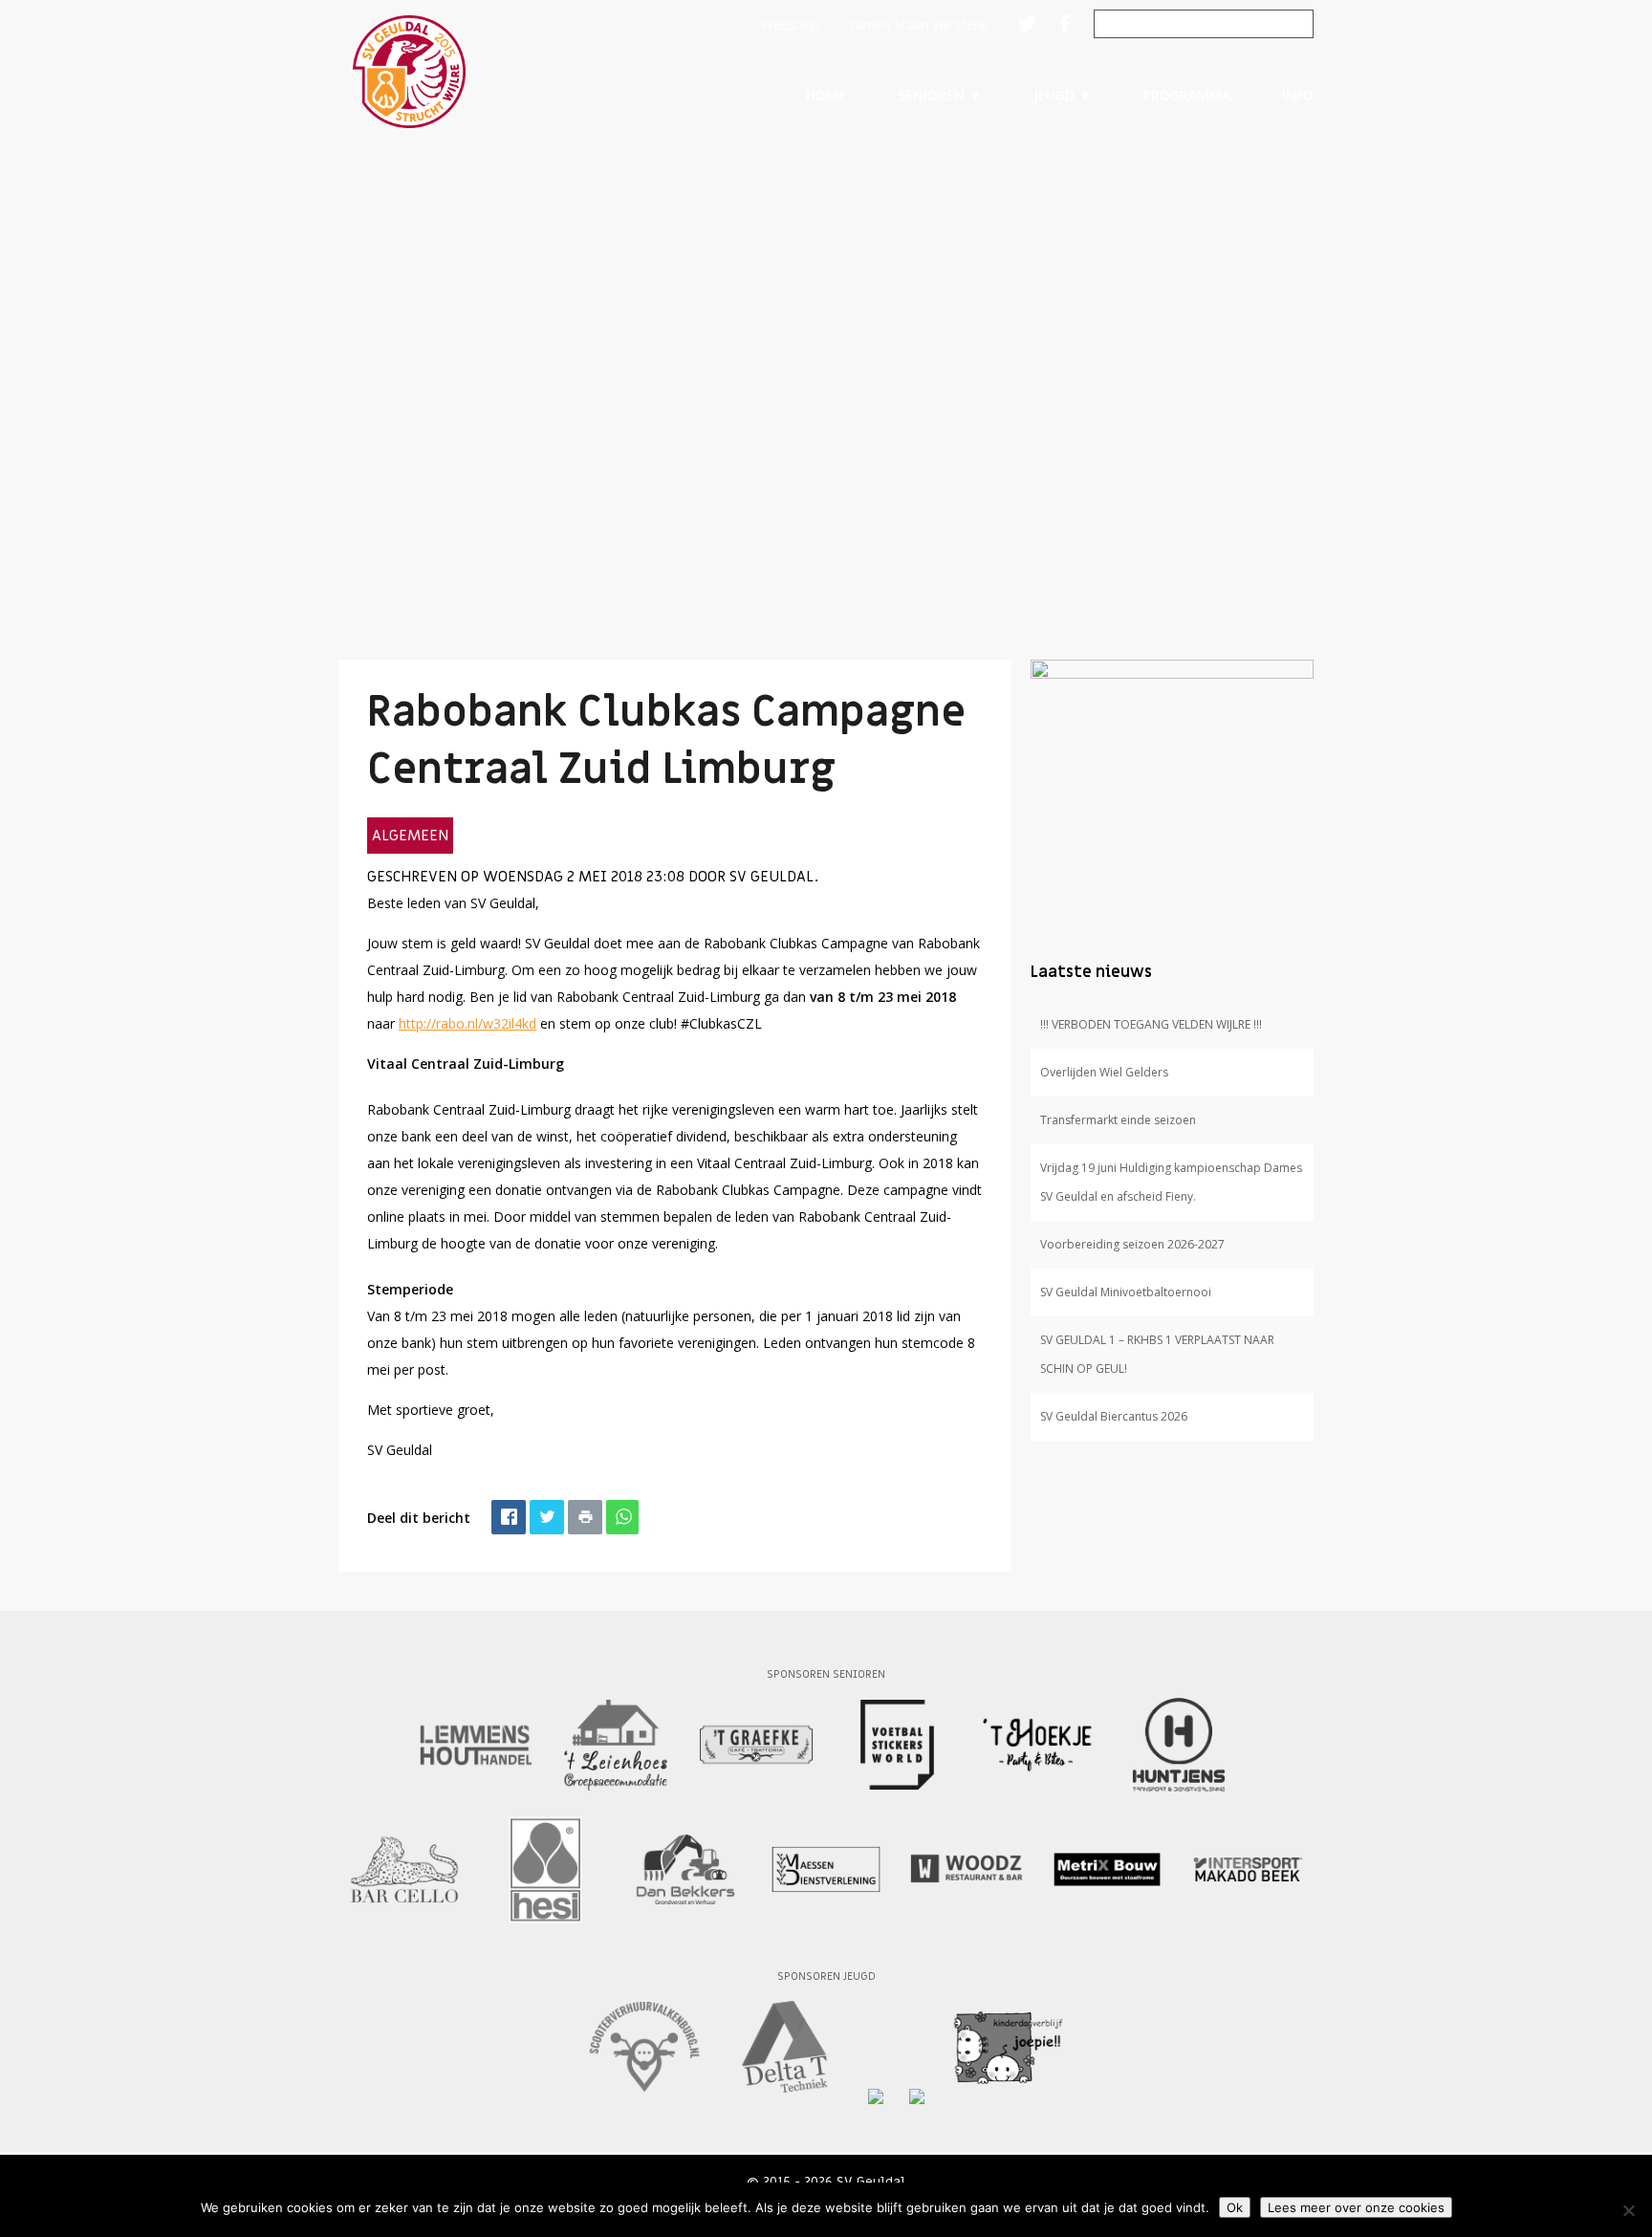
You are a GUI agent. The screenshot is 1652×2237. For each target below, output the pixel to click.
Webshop (790, 24)
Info (1298, 95)
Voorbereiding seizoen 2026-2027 (1132, 1244)
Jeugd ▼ (1063, 95)
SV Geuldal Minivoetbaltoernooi (1126, 1292)
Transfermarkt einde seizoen (1118, 1120)
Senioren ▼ (940, 95)
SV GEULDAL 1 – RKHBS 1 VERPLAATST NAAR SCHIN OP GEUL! (1157, 1354)
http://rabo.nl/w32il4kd (467, 1023)
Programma (1187, 95)
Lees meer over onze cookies (1356, 2207)
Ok (1235, 2207)
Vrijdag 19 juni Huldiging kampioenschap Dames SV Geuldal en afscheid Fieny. (1171, 1182)
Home (826, 95)
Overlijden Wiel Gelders (1104, 1072)
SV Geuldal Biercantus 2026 (1114, 1416)
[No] (1628, 2210)
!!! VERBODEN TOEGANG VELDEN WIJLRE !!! (1151, 1024)
